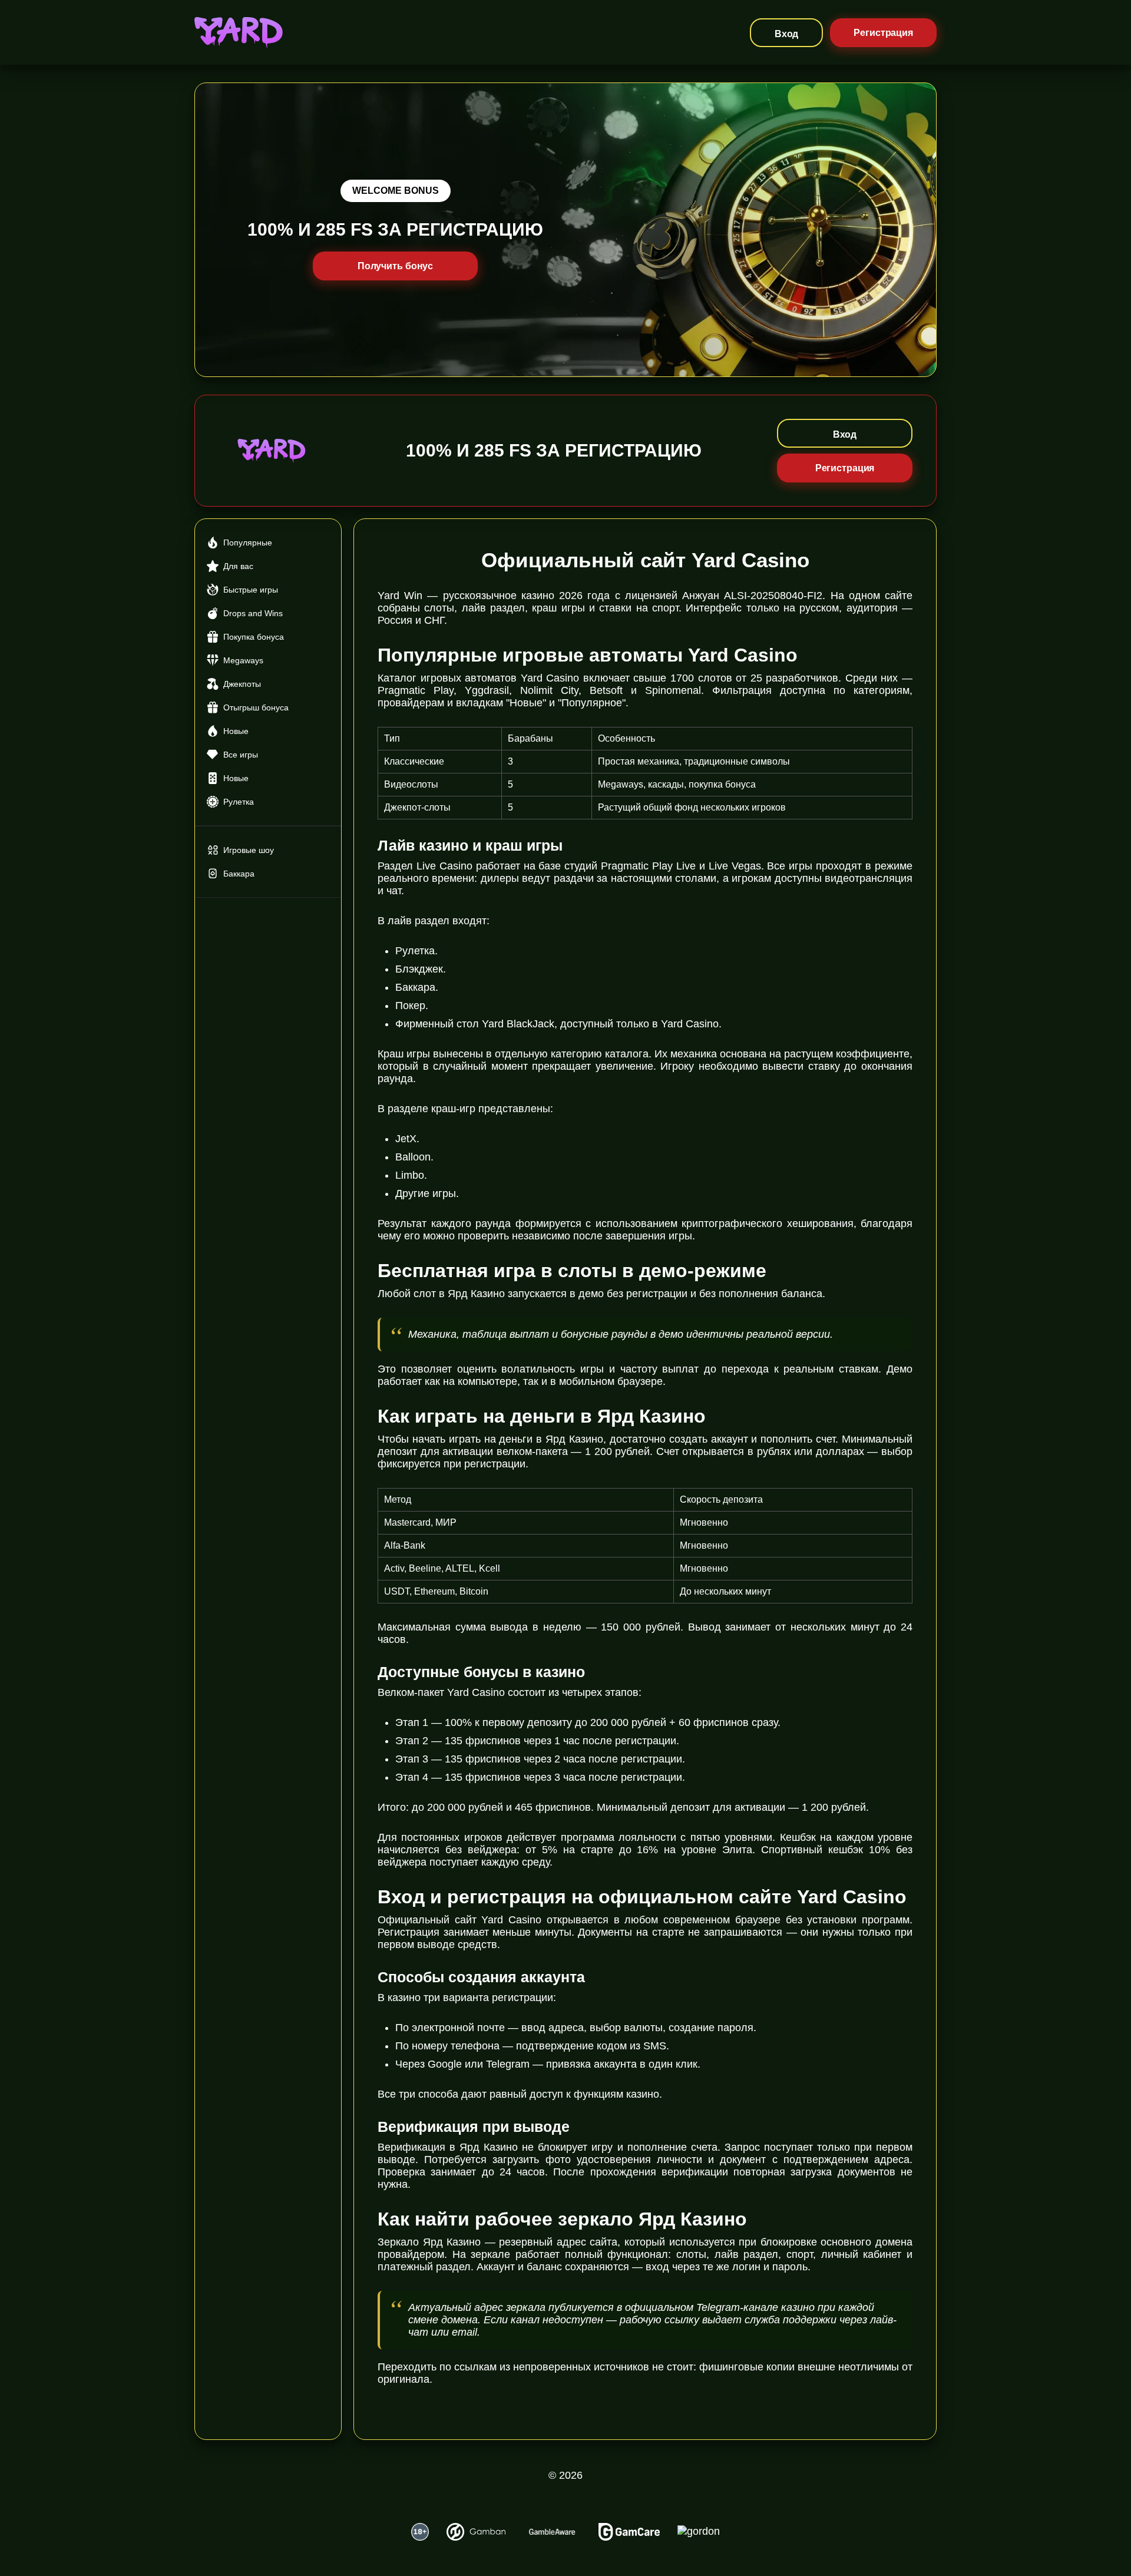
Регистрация (883, 33)
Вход (787, 34)
